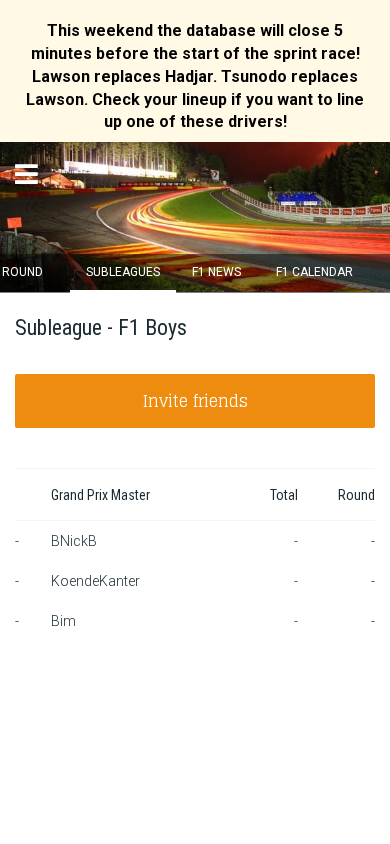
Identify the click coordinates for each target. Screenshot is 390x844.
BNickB (74, 541)
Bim (63, 621)
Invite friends (195, 401)
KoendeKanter (95, 581)
